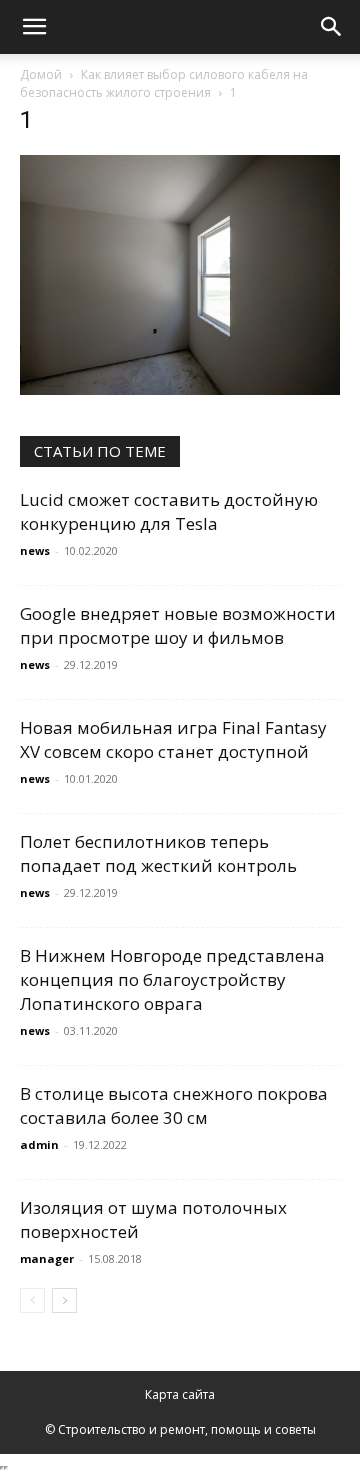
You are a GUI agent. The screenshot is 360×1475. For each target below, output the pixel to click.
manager (47, 1258)
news (35, 550)
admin (39, 1144)
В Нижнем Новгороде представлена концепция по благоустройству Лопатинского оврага (172, 979)
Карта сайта (180, 1394)
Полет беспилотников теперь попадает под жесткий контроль (158, 853)
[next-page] (64, 1300)
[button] (34, 27)
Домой (41, 74)
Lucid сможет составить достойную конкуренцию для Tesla (169, 511)
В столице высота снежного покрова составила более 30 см (174, 1105)
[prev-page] (32, 1300)
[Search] (332, 27)
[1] (180, 389)
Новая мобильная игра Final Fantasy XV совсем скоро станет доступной (173, 739)
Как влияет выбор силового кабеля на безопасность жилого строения (164, 83)
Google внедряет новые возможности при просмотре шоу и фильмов (178, 625)
